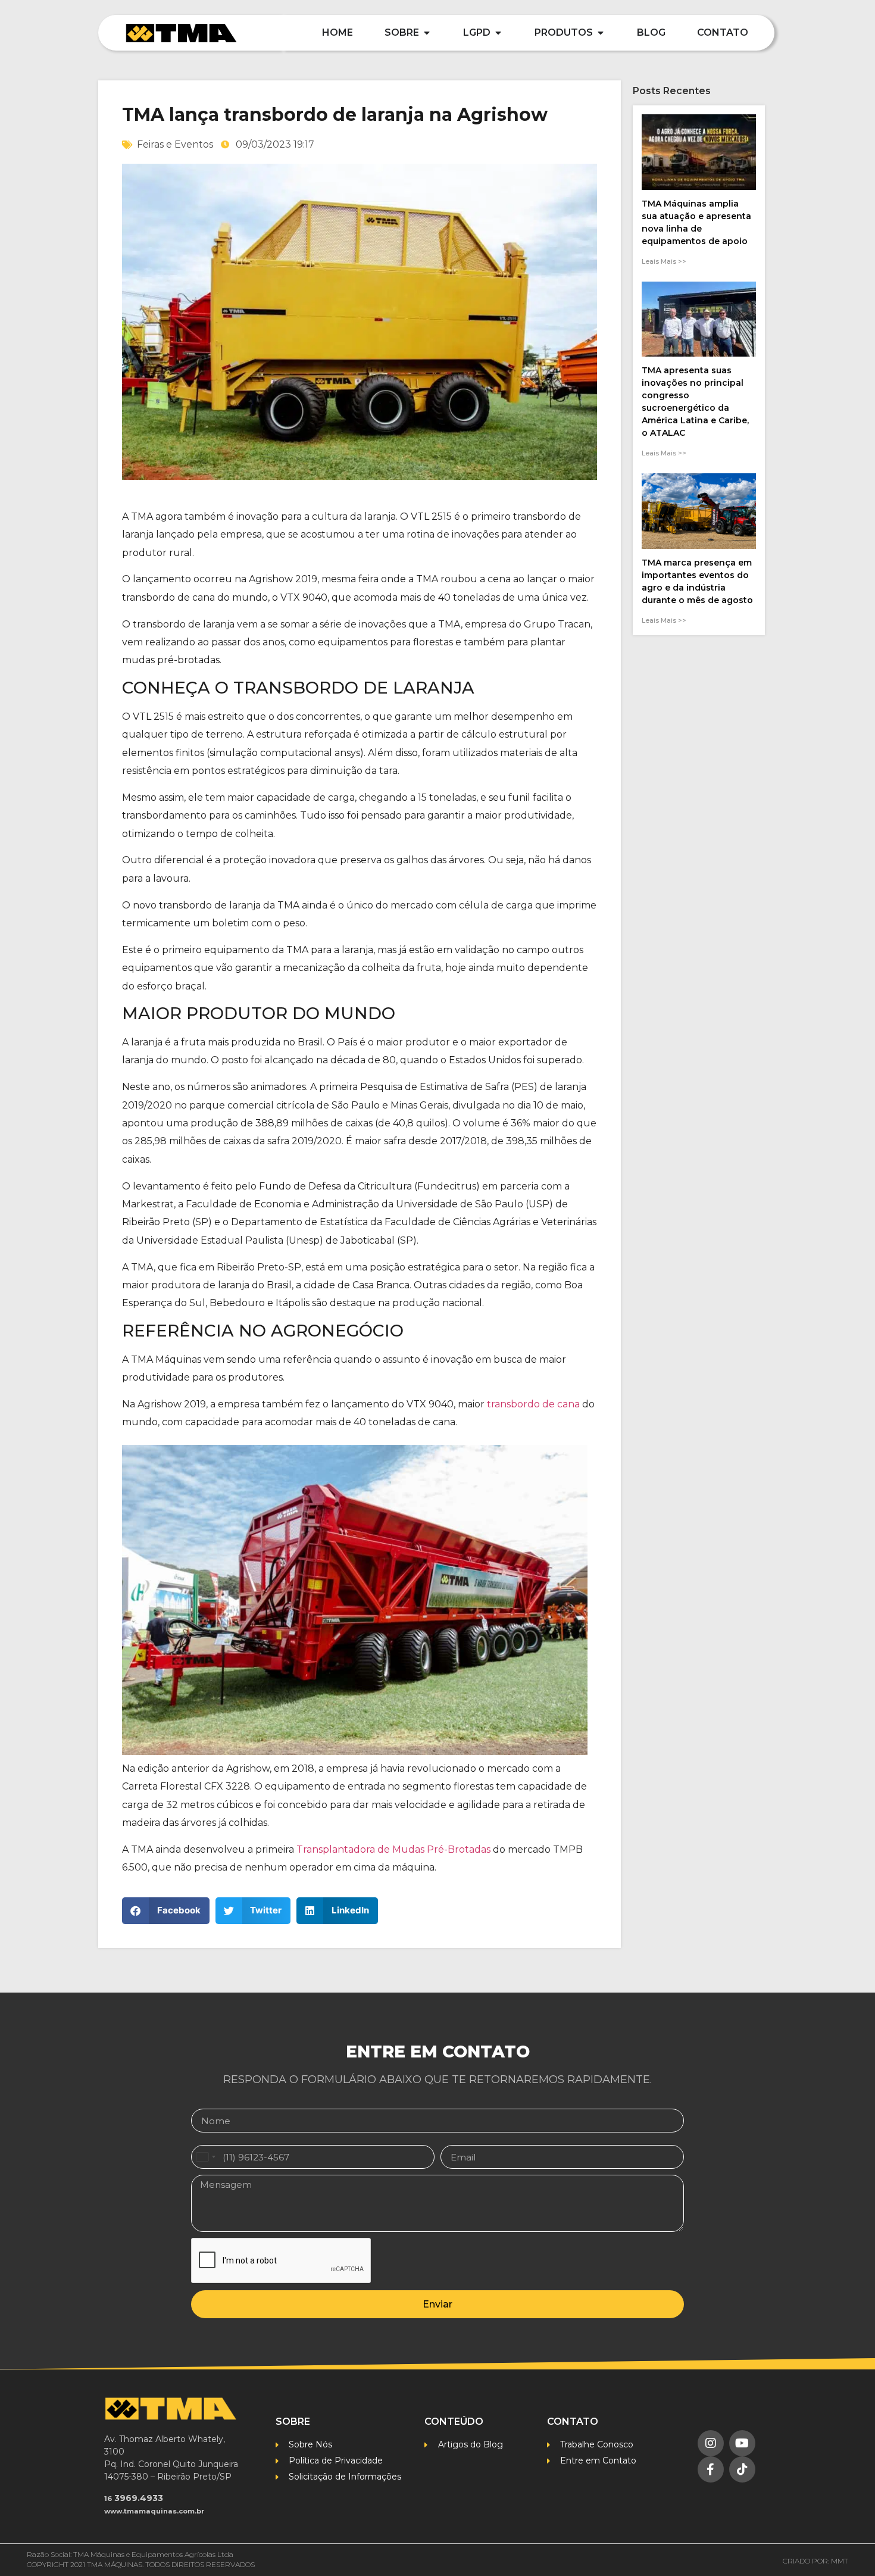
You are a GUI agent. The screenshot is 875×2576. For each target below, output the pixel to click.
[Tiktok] (742, 2469)
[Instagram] (711, 2443)
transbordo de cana (533, 1404)
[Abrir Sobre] (427, 33)
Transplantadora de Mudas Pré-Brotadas (393, 1849)
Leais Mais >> (664, 261)
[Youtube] (742, 2443)
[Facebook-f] (711, 2469)
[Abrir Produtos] (601, 33)
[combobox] (205, 2157)
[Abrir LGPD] (498, 33)
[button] (166, 1911)
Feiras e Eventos (175, 144)
